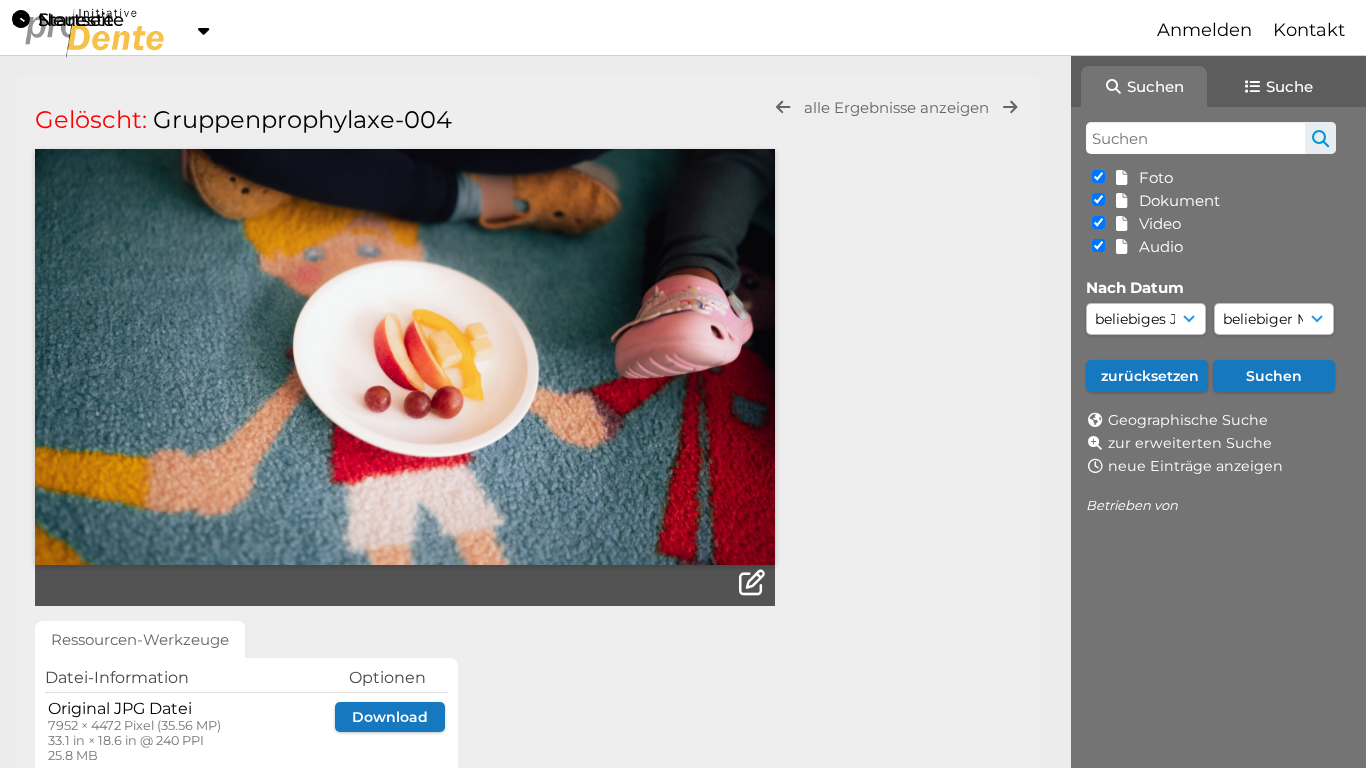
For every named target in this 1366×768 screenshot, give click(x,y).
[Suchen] (1320, 138)
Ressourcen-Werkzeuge (140, 639)
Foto (1152, 177)
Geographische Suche (1188, 420)
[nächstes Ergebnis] (1010, 107)
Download (390, 717)
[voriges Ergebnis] (783, 107)
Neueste (73, 20)
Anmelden (1204, 30)
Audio (1157, 246)
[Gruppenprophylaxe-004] (405, 357)
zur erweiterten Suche (1190, 443)
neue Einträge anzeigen (1195, 466)
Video (1156, 223)
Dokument (1175, 200)
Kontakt (1309, 30)
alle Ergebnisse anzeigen (898, 107)
